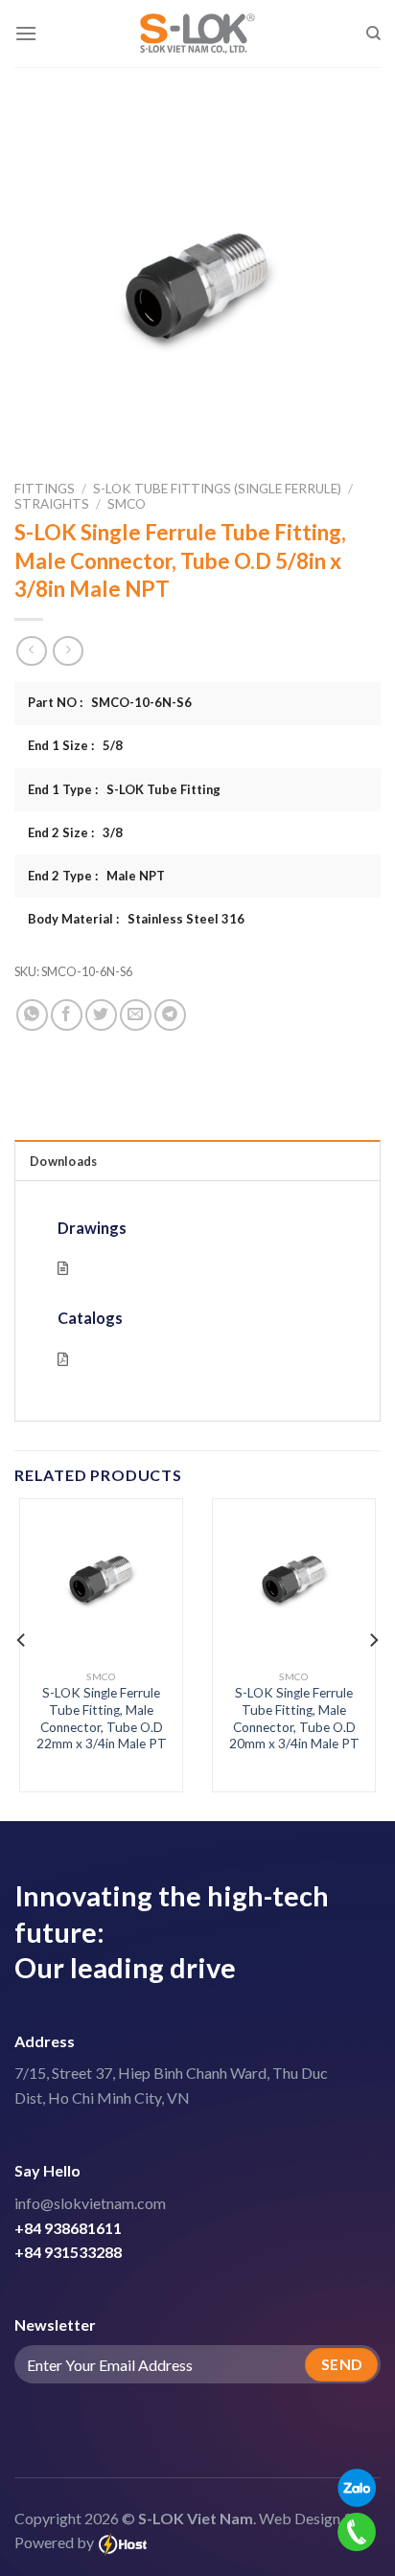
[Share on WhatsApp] (32, 1015)
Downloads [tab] (63, 1161)
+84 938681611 (68, 2228)
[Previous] (22, 1641)
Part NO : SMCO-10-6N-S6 (110, 702)
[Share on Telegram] (170, 1015)
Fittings (45, 489)
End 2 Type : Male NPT (96, 876)
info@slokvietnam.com (90, 2203)
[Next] (373, 1641)
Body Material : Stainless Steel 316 (136, 919)
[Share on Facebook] (67, 1015)
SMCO (127, 504)
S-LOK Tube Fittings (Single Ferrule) (217, 489)
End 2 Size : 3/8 (75, 832)
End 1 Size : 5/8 (75, 745)
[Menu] (26, 33)
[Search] (373, 34)
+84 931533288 (68, 2252)
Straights (52, 504)
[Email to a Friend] (136, 1015)
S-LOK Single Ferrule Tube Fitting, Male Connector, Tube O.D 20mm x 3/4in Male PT (294, 1718)
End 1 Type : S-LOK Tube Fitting (124, 789)
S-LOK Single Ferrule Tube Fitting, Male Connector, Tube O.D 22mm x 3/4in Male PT (102, 1718)
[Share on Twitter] (101, 1015)
